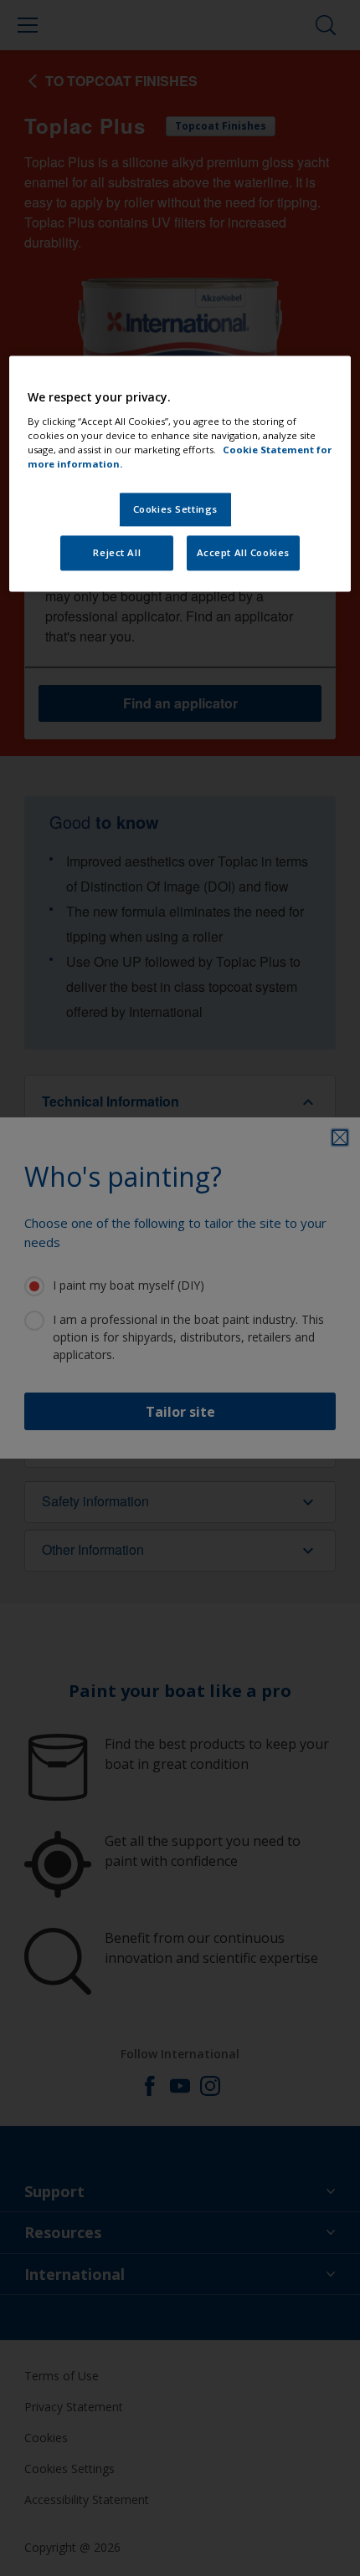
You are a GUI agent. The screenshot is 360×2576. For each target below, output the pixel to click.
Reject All (117, 552)
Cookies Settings (175, 509)
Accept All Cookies (243, 552)
